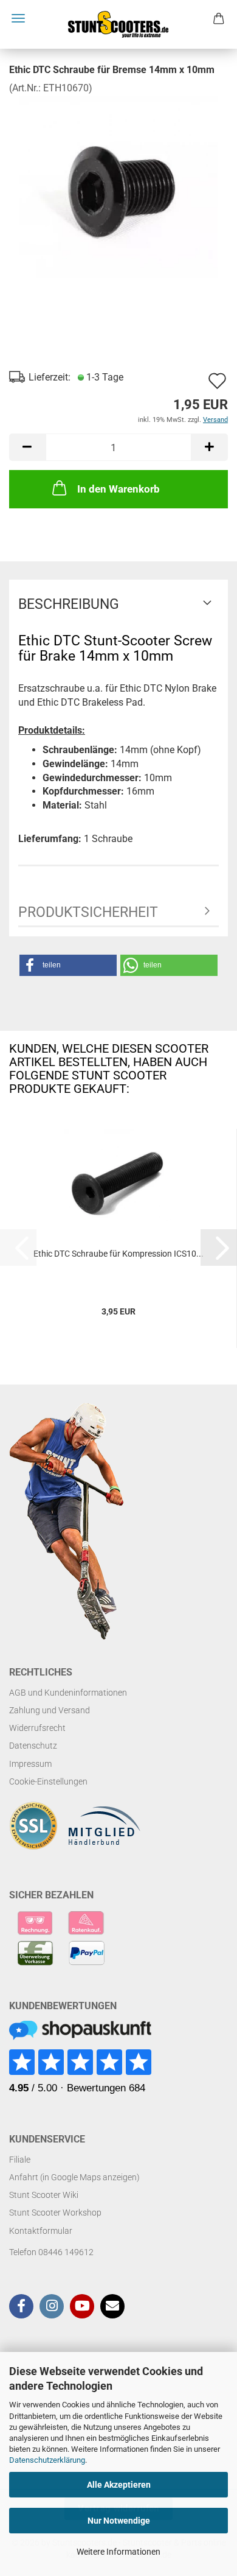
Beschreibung (69, 604)
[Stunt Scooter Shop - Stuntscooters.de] (118, 24)
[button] (27, 447)
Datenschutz (33, 1746)
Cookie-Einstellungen (48, 1781)
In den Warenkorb (118, 489)
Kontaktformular (41, 2231)
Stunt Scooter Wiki (44, 2195)
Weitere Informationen (118, 2552)
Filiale (20, 2160)
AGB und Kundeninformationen (68, 1693)
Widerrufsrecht (37, 1728)
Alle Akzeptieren (119, 2485)
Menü (18, 18)
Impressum (30, 1764)
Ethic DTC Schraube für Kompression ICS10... (118, 1254)
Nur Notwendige (119, 2521)
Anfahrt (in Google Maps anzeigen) (74, 2177)
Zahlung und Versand (50, 1710)
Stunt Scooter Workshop (55, 2213)
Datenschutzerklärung (47, 2460)
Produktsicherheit (88, 912)
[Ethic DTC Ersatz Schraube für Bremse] (118, 186)
